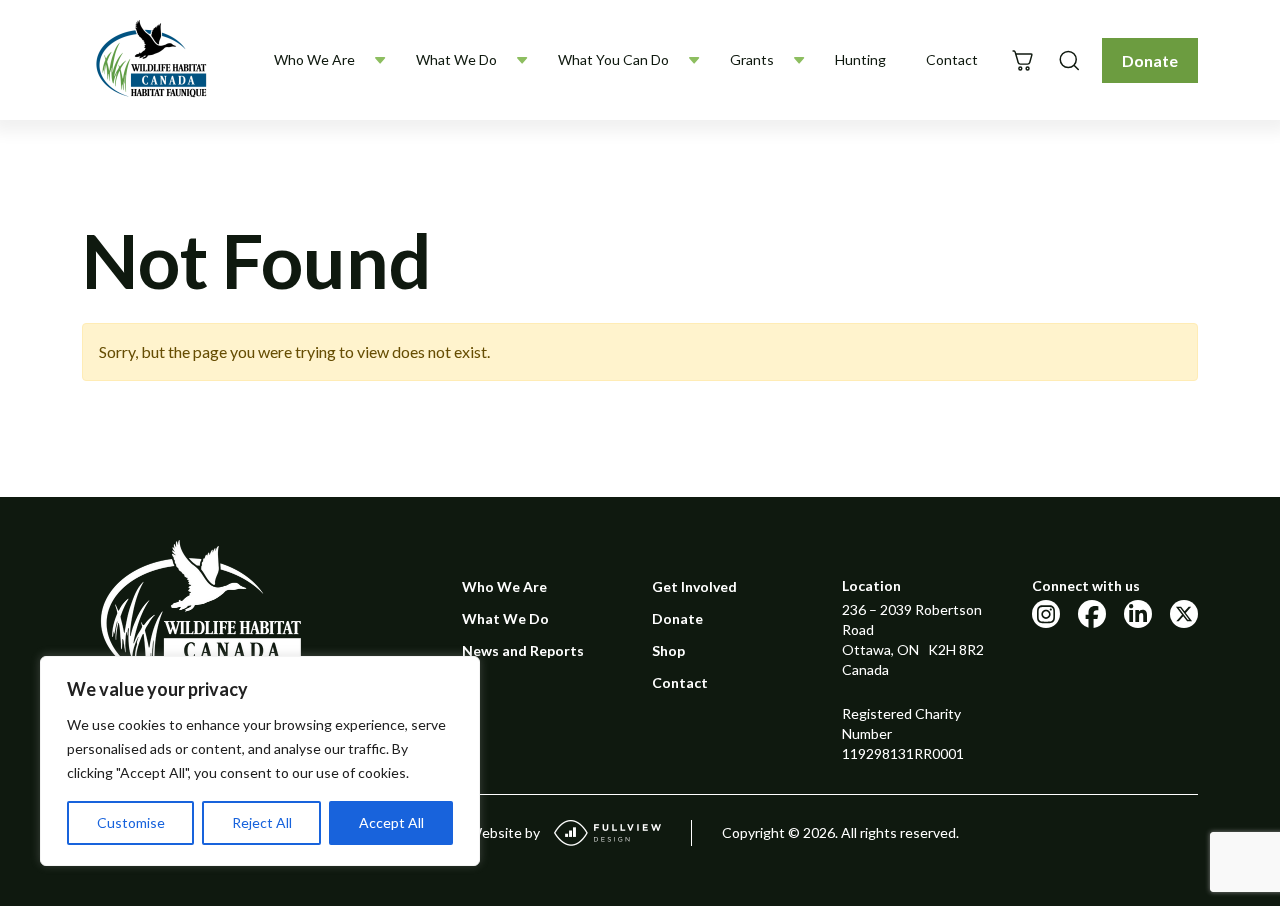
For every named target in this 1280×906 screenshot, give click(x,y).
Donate (1150, 60)
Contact (952, 59)
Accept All (391, 822)
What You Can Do (613, 59)
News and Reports (523, 650)
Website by (504, 832)
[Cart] (1022, 60)
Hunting (860, 59)
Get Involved (694, 586)
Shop (668, 650)
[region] (260, 761)
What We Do (456, 59)
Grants (752, 59)
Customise (131, 822)
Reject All (262, 822)
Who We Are (314, 59)
